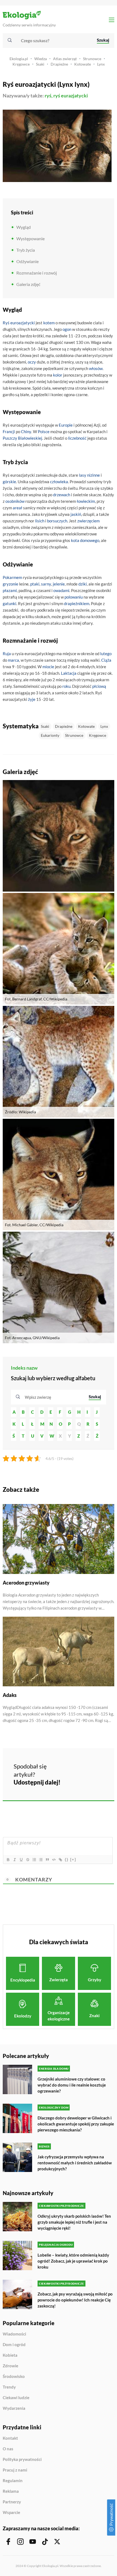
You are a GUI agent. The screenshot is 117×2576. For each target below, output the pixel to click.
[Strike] (27, 1860)
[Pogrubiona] (8, 1860)
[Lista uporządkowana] (34, 1860)
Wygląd (24, 227)
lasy (83, 475)
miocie (48, 667)
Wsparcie (11, 2512)
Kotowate (83, 64)
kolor (58, 375)
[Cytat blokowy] (47, 1860)
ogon (67, 329)
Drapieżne (59, 64)
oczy (32, 362)
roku (66, 686)
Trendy (9, 2387)
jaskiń (76, 514)
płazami (10, 590)
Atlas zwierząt (65, 59)
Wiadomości (14, 2334)
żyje (32, 699)
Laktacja (69, 673)
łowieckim (86, 501)
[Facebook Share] (71, 1766)
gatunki (10, 603)
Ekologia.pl (19, 59)
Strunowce (92, 59)
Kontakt (10, 2438)
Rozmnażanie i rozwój (37, 273)
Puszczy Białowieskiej (22, 438)
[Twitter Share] (86, 1766)
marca (13, 660)
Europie (66, 425)
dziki (83, 584)
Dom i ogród (14, 2345)
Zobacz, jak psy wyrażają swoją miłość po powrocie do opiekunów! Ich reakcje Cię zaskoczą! (75, 2300)
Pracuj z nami (15, 2470)
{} (67, 1859)
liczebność (77, 438)
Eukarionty (50, 735)
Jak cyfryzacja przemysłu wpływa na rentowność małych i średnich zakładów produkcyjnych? (75, 2163)
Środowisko (14, 2377)
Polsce (44, 432)
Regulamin (13, 2481)
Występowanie (30, 238)
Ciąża (106, 660)
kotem (49, 323)
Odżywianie (27, 261)
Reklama (11, 2491)
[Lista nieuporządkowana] (41, 1860)
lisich (40, 521)
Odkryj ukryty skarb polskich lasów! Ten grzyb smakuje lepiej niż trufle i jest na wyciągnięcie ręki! (74, 2222)
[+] (73, 1859)
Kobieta (10, 2355)
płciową (99, 686)
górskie (9, 482)
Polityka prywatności (22, 2460)
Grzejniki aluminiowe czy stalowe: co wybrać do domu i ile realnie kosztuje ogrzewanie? (72, 2085)
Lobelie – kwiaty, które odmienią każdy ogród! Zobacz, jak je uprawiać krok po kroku (73, 2261)
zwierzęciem (88, 521)
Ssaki (40, 64)
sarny (46, 584)
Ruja (7, 654)
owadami (61, 590)
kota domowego (85, 540)
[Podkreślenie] (21, 1860)
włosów (96, 368)
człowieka (59, 482)
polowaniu (74, 597)
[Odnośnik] (60, 1860)
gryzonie (10, 584)
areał (18, 508)
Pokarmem (12, 577)
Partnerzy (12, 2502)
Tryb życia (26, 250)
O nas (8, 2449)
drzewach (62, 495)
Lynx (101, 64)
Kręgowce (21, 64)
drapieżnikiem (77, 603)
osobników (15, 501)
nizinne (93, 475)
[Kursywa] (14, 1860)
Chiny (26, 432)
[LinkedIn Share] (71, 1781)
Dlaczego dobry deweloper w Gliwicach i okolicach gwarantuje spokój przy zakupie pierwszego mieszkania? (76, 2124)
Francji (9, 432)
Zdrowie (10, 2366)
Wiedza (41, 59)
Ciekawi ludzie (16, 2398)
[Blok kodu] (54, 1860)
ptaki (35, 584)
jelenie (59, 584)
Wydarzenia (14, 2408)
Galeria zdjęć (28, 284)
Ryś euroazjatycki (19, 323)
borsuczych (57, 521)
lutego (106, 654)
